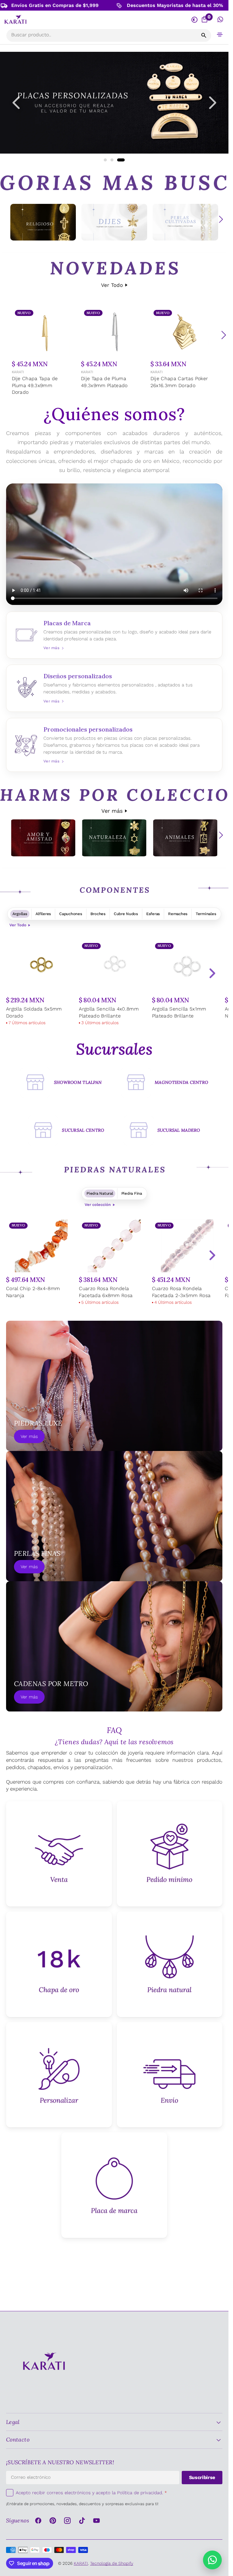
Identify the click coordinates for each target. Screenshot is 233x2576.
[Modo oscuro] (194, 20)
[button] (220, 34)
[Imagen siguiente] (213, 103)
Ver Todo (112, 285)
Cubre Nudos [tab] (126, 914)
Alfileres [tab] (43, 914)
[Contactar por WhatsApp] (212, 2560)
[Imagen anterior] (16, 103)
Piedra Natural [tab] (100, 1193)
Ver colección (98, 1205)
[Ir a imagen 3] (121, 160)
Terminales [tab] (206, 914)
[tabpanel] (114, 984)
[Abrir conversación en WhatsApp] (220, 20)
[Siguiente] (224, 335)
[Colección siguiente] (221, 219)
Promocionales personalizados (114, 745)
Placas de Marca (114, 635)
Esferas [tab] (153, 914)
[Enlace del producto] (45, 352)
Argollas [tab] (20, 914)
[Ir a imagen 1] (105, 160)
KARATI (18, 372)
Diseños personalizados (114, 688)
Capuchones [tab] (71, 914)
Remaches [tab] (178, 914)
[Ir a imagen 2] (112, 160)
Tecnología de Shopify (112, 2563)
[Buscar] (204, 35)
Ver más (112, 811)
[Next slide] (212, 973)
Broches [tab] (98, 914)
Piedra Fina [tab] (132, 1193)
